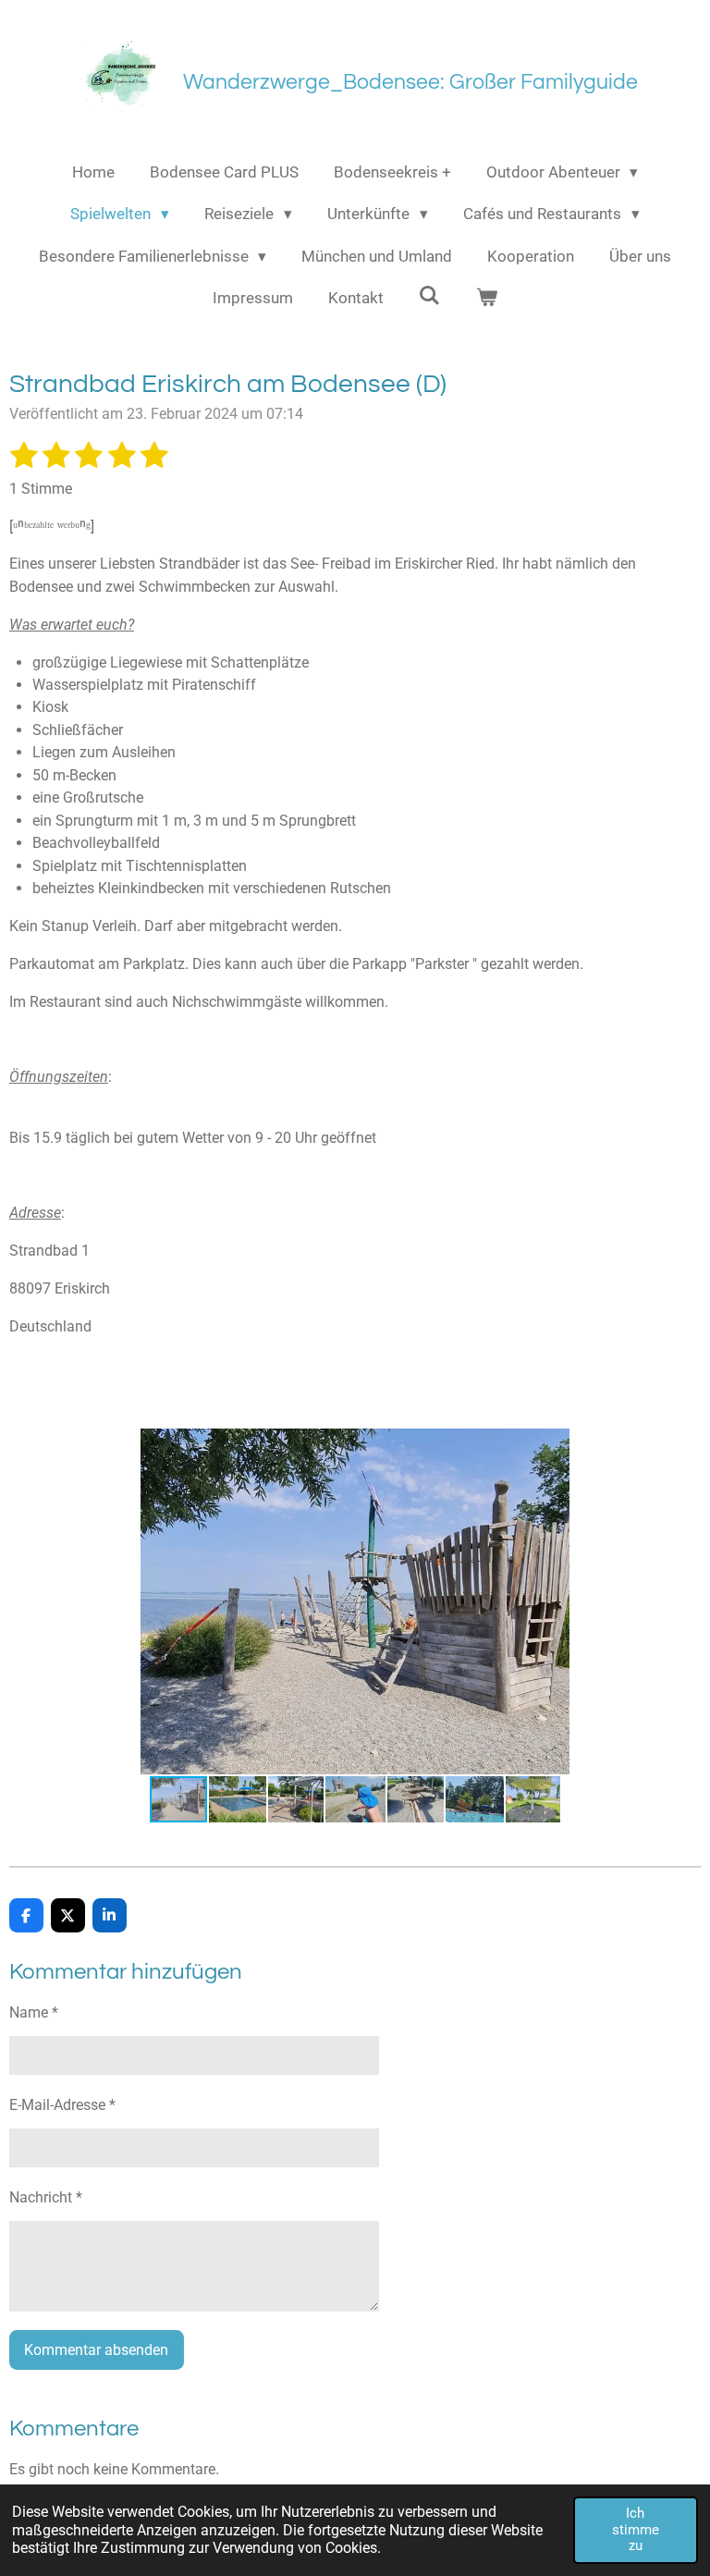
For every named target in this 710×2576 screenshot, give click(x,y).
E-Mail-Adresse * (62, 2105)
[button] (684, 1445)
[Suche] (430, 296)
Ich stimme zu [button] (636, 2529)
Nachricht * (46, 2197)
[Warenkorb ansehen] (487, 299)
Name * (34, 2012)
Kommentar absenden (96, 2350)
